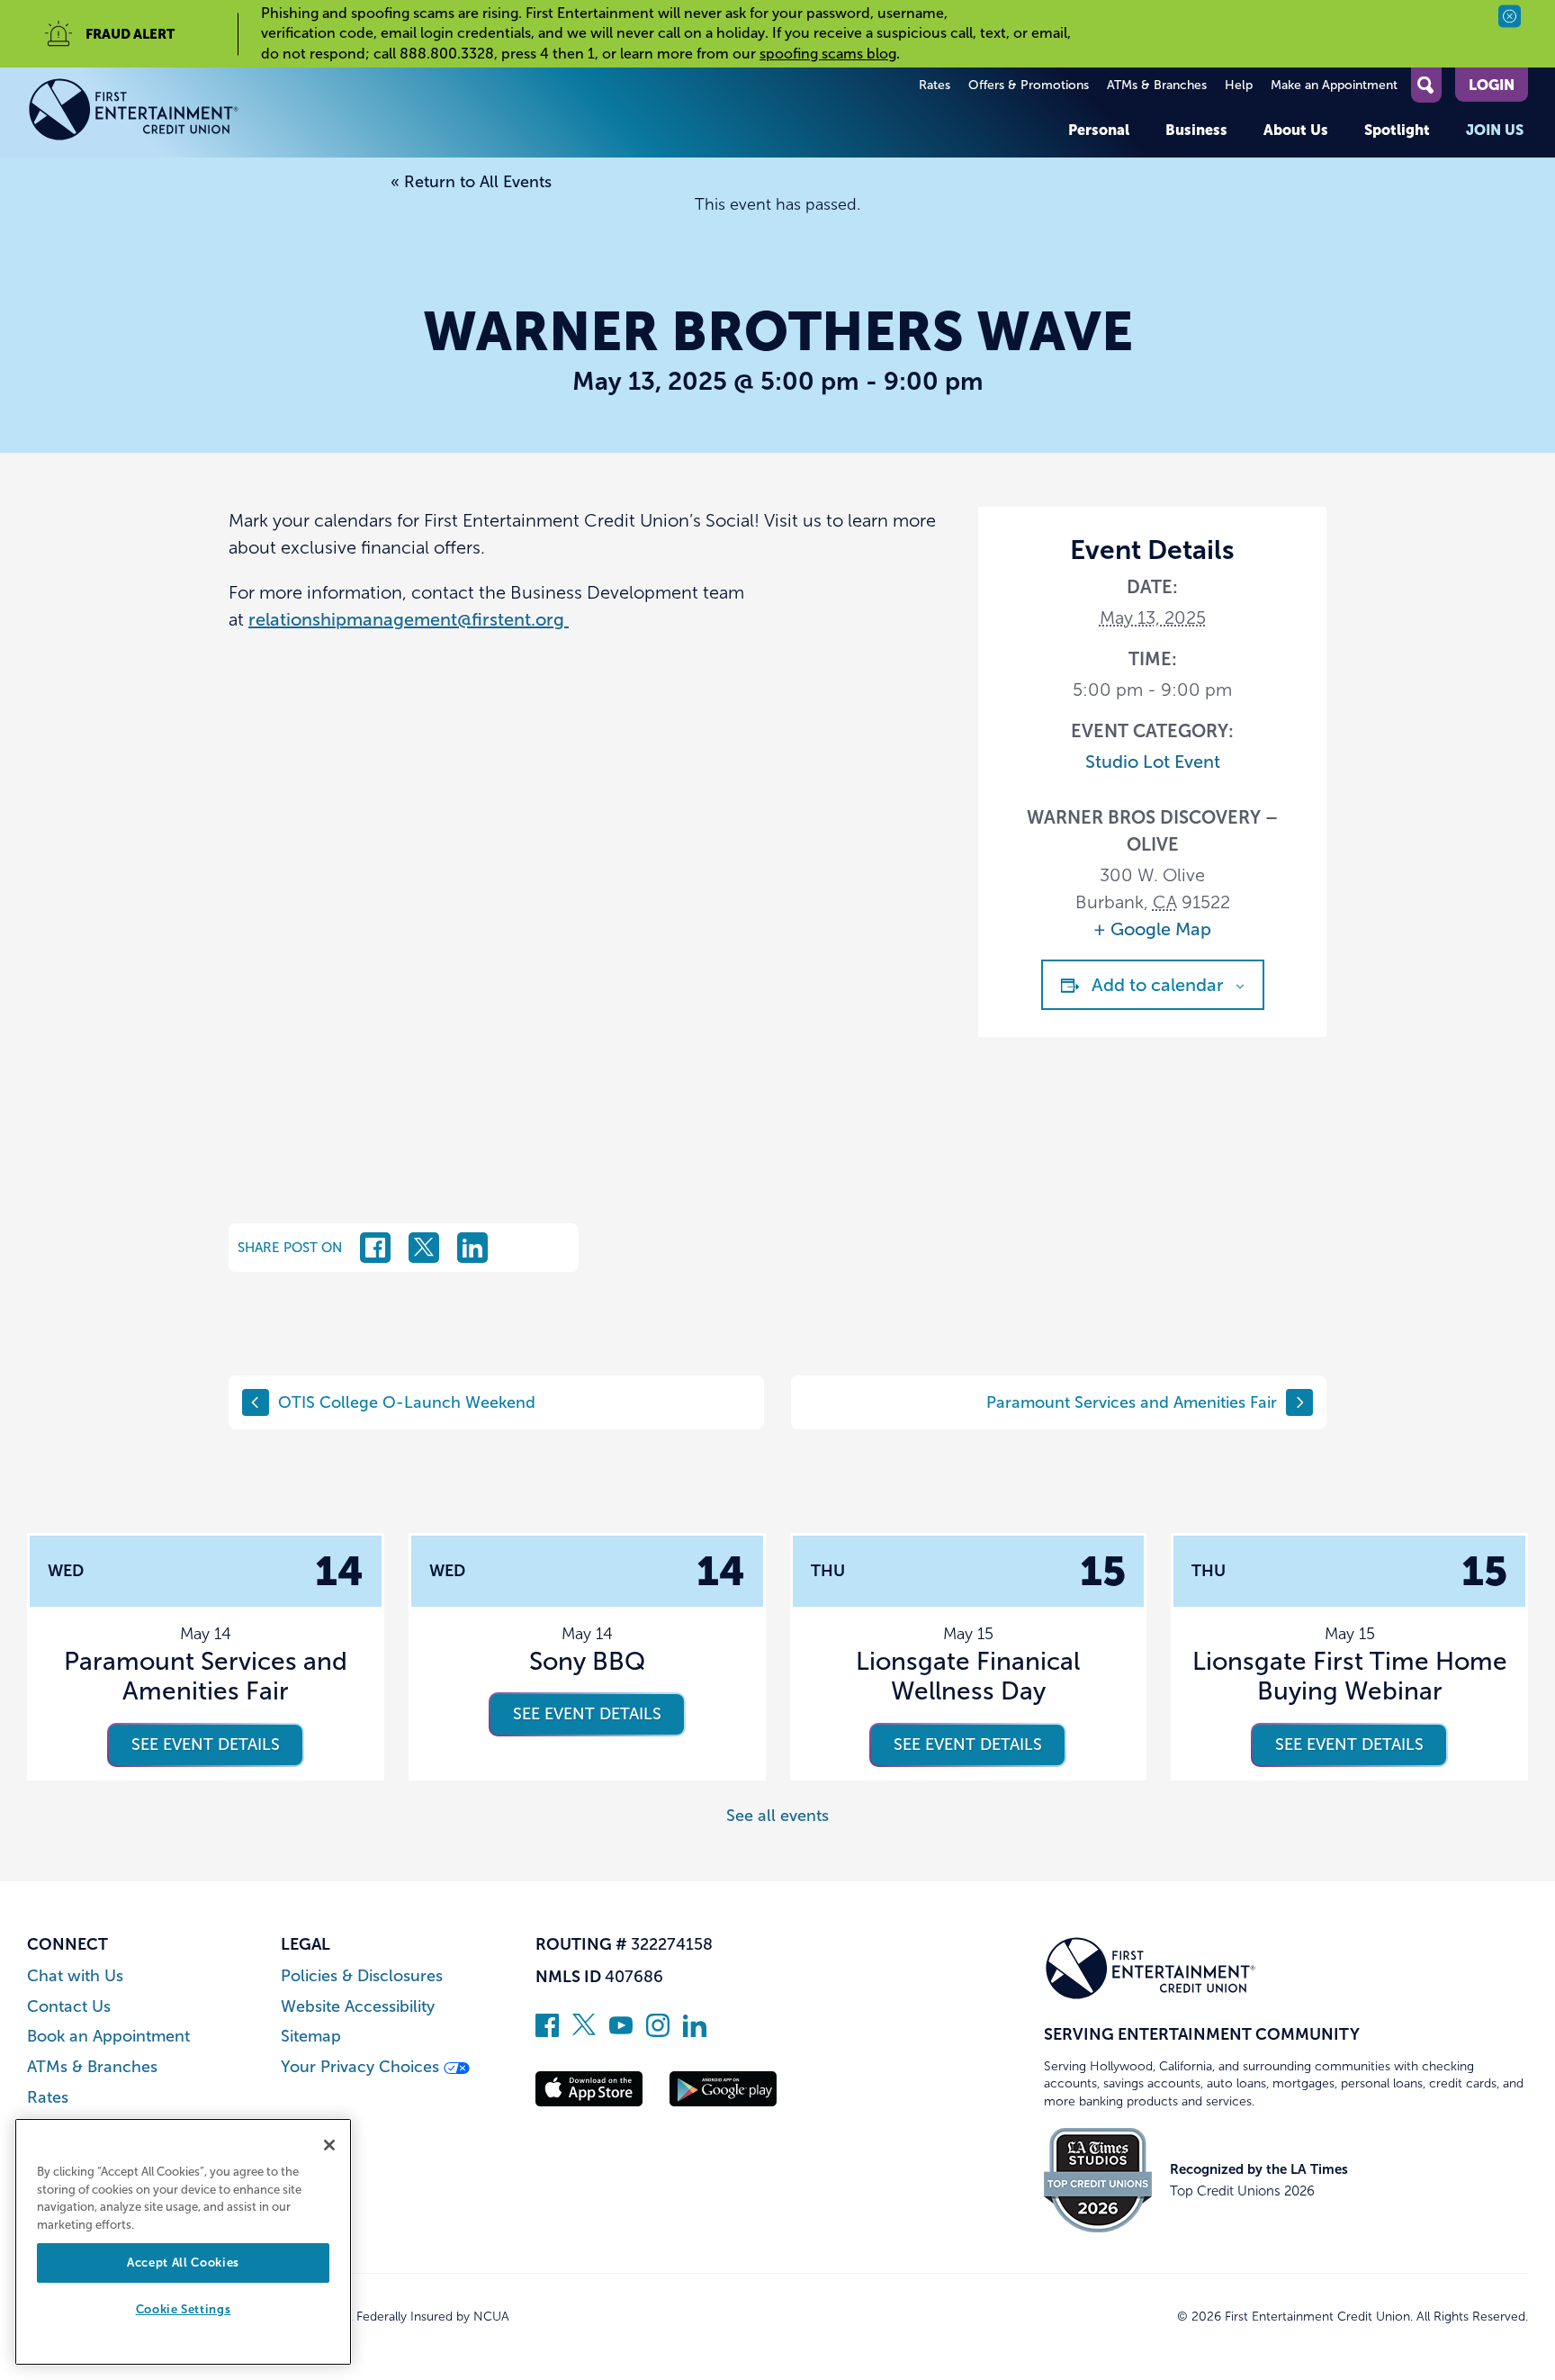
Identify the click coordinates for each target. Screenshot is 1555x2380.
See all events (777, 1816)
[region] (183, 2242)
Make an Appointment (1334, 85)
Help (1239, 85)
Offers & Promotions (1029, 85)
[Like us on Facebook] (547, 2032)
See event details (206, 1744)
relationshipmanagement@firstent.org (409, 619)
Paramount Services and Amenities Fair (1132, 1402)
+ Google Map (1152, 929)
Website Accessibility (358, 2007)
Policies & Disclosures (362, 1976)
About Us (1296, 130)
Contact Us (69, 2007)
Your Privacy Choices (362, 2067)
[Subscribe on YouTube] (621, 2032)
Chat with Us (75, 1976)
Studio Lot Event (1153, 762)
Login (1492, 85)
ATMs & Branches (1157, 85)
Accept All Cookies (183, 2263)
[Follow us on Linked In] (695, 2032)
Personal (1099, 130)
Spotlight (1397, 130)
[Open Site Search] (1426, 85)
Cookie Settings (184, 2310)
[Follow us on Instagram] (658, 2032)
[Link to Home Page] (134, 113)
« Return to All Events (471, 182)
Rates (935, 85)
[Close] (329, 2145)
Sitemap (311, 2037)
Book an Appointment (108, 2037)
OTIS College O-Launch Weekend (407, 1402)
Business (1196, 130)
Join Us (1495, 130)
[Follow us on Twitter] (584, 2032)
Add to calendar (1158, 985)
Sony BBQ (587, 1661)
